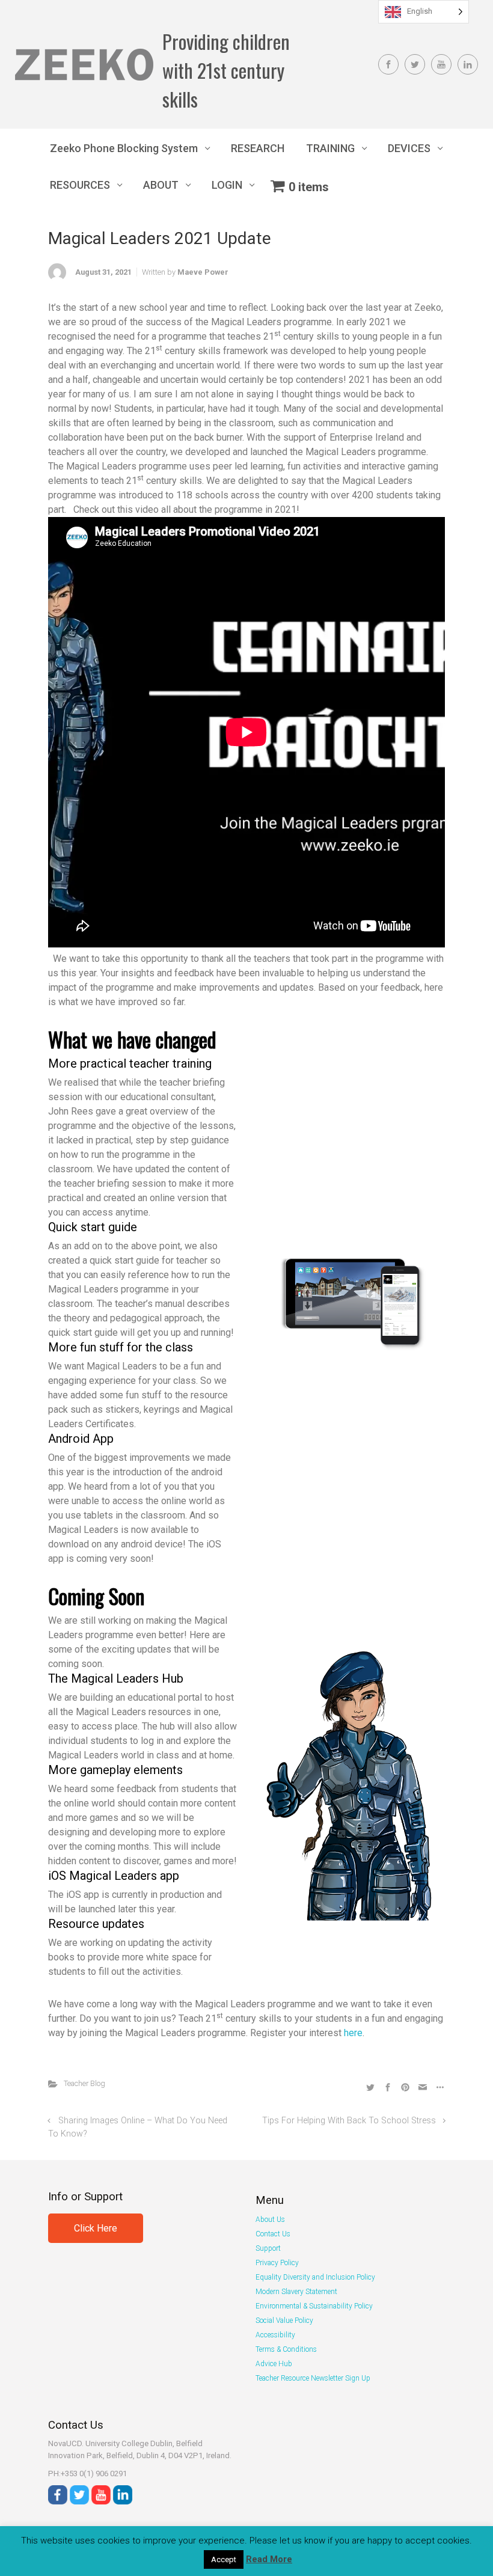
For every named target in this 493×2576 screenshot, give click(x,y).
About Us (270, 2220)
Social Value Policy (284, 2321)
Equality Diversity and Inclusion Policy (315, 2277)
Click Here (96, 2228)
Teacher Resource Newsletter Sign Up (313, 2378)
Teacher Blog (84, 2083)
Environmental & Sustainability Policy (314, 2306)
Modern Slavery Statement (296, 2292)
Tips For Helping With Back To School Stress (349, 2121)
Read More (269, 2559)
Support (268, 2248)
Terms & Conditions (286, 2349)
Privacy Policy (277, 2263)
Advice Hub (274, 2364)
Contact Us (273, 2234)
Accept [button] (224, 2559)
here (353, 2033)
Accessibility (275, 2335)
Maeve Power (203, 272)
